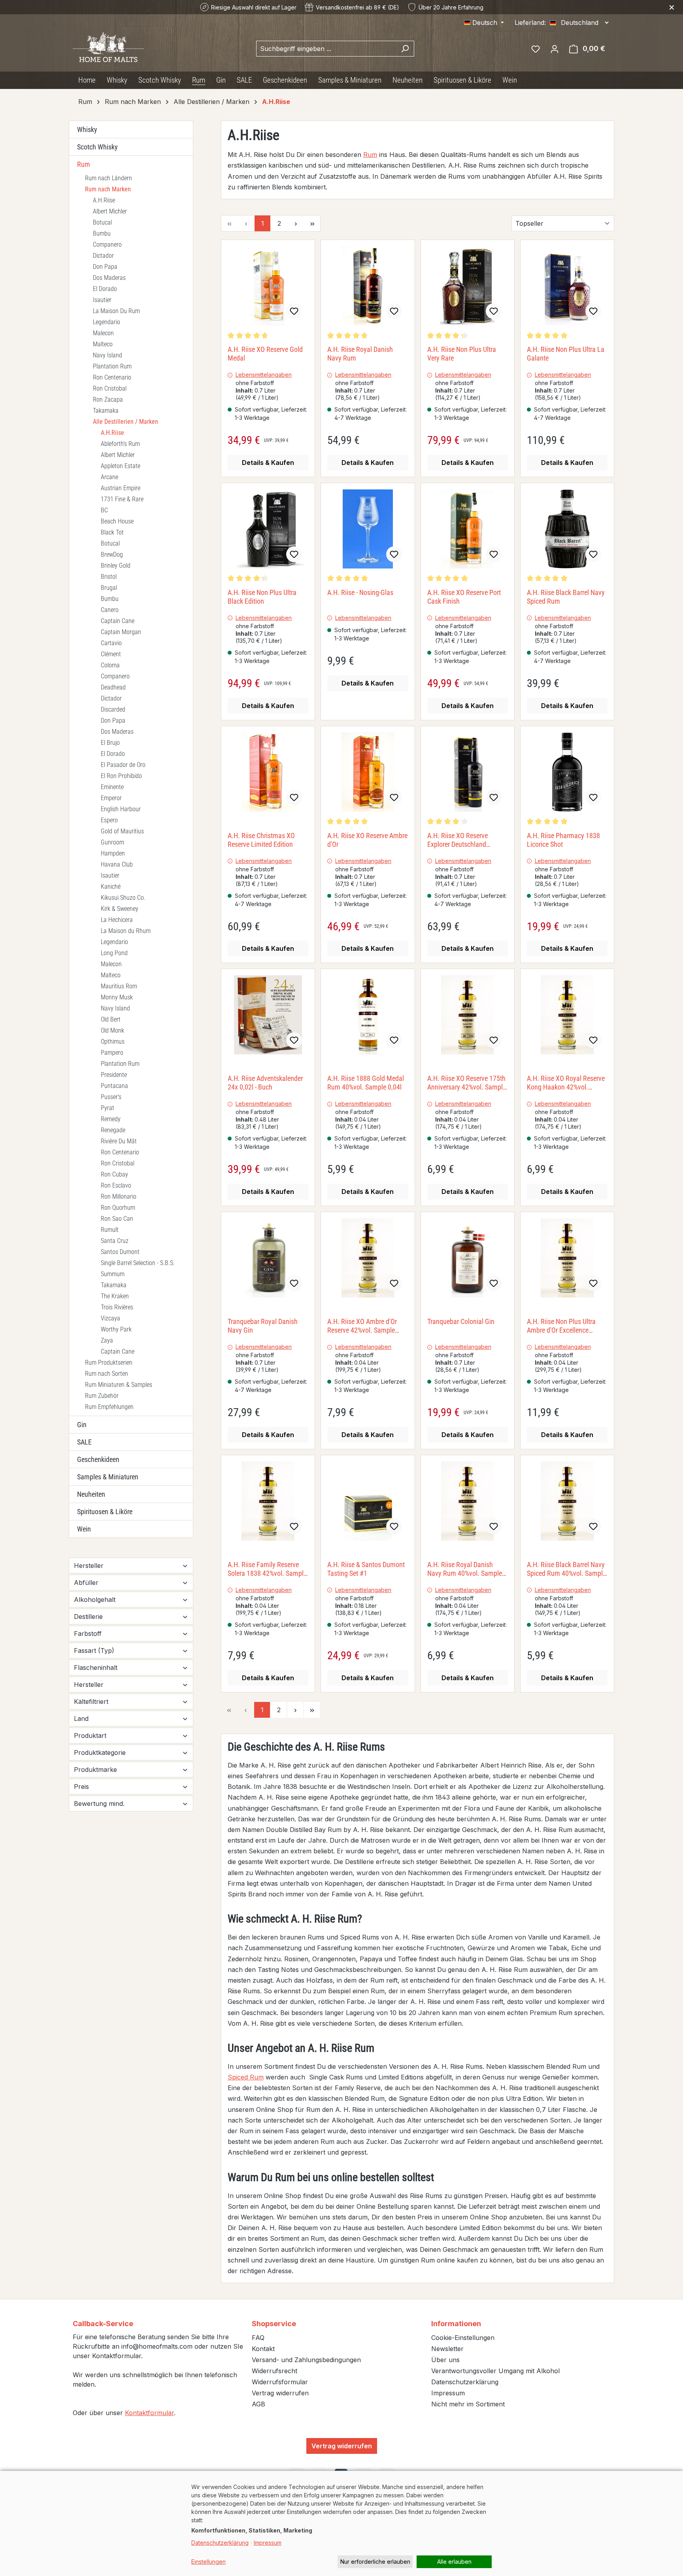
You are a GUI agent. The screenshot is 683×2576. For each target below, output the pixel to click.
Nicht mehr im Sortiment (468, 2404)
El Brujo (110, 743)
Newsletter (447, 2349)
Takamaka (106, 411)
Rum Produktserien (109, 1363)
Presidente (114, 1075)
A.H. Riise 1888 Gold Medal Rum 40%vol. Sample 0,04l (366, 1083)
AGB (258, 2404)
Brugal (109, 588)
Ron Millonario (119, 1196)
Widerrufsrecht (275, 2371)
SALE (84, 1442)
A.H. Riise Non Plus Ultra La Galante (566, 354)
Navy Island (108, 355)
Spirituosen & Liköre (105, 1512)
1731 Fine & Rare (122, 499)
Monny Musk (117, 997)
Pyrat (108, 1108)
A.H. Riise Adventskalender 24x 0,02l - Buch (265, 1083)
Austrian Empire (121, 488)
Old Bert (111, 1019)
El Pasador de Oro (123, 765)
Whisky (87, 129)
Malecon (103, 333)
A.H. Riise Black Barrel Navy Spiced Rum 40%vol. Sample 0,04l (566, 1569)
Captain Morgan (121, 632)
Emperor (111, 798)
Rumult (110, 1230)
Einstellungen (208, 2562)
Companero (107, 245)
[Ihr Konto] (555, 49)
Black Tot (112, 532)
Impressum (448, 2393)
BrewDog (112, 554)
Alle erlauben (454, 2562)
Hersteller (89, 1566)
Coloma (110, 665)
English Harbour (121, 809)
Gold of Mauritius (122, 831)
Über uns (445, 2360)
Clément (111, 654)
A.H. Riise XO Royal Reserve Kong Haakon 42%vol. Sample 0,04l (566, 1083)
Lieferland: (530, 23)
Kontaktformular (149, 2413)
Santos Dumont (120, 1252)
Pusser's (111, 1097)
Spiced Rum (246, 2077)
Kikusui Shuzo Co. (123, 898)
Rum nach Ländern (108, 178)
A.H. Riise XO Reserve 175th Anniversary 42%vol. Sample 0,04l (467, 1083)
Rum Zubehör (102, 1396)
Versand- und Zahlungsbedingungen (306, 2360)
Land (81, 1719)
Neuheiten (91, 1494)
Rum (84, 164)
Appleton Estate (121, 466)
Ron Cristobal (110, 388)
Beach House (117, 521)
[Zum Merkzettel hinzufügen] (294, 311)
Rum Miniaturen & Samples (119, 1385)
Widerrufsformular (280, 2382)
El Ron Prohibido (121, 776)
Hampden (113, 853)
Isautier (102, 300)
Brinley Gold (116, 566)
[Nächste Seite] (296, 223)
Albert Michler (110, 211)
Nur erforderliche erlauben (375, 2562)
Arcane (109, 477)
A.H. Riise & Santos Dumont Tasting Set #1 (366, 1569)
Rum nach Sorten (107, 1374)
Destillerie (88, 1617)
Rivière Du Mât (119, 1141)
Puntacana (114, 1086)
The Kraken (115, 1296)
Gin (82, 1425)
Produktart (90, 1736)
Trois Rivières (117, 1307)
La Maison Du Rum (116, 311)
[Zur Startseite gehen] (108, 47)
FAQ (258, 2338)
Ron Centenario (112, 377)
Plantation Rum (112, 366)
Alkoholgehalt (95, 1600)
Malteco (103, 344)
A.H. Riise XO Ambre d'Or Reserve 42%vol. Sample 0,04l (362, 1326)
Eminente (112, 787)
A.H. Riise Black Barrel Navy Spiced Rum (566, 597)
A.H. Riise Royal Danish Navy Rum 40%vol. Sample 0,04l (465, 1569)
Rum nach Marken (108, 189)
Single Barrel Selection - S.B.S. (138, 1263)
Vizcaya (110, 1318)
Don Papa (105, 267)
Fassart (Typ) (94, 1651)
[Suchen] (405, 49)
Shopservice (274, 2324)
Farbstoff (88, 1634)
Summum (113, 1274)
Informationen (456, 2324)
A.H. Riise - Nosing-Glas (360, 592)
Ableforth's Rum (120, 444)
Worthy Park (116, 1329)
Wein (84, 1529)
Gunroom (112, 842)
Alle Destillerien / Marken (125, 422)
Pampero (112, 1053)
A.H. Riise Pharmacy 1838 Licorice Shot (563, 840)
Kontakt (263, 2349)
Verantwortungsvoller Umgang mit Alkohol (495, 2371)
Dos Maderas (109, 278)
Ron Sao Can (117, 1219)
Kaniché (111, 887)
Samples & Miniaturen (108, 1477)
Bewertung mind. (99, 1804)
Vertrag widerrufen (280, 2393)
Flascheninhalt (96, 1668)
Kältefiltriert (91, 1702)
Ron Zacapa (108, 399)
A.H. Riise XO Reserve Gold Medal (265, 354)
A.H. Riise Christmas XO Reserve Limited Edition (261, 840)
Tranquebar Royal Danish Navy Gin (263, 1326)
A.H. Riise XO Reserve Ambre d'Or (367, 840)
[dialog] (341, 2523)
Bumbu (102, 233)
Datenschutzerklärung (465, 2382)
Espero (109, 820)
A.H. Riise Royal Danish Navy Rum (360, 354)
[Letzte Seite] (312, 223)
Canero (110, 610)
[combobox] (326, 49)
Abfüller (86, 1583)
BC (104, 510)
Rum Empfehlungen (109, 1407)
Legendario (107, 322)
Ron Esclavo (116, 1185)
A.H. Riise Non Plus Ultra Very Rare (462, 354)
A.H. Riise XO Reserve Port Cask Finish (464, 597)
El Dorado (105, 289)
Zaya (107, 1340)
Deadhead (113, 687)
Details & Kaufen (268, 463)
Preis (81, 1787)
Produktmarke (95, 1770)
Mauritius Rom (119, 986)
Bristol (109, 577)
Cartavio (111, 643)
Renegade (113, 1130)
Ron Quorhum (118, 1208)
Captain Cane (118, 621)
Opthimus (113, 1042)
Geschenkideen (98, 1459)
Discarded (113, 709)
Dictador (103, 256)
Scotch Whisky (97, 147)
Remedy (111, 1119)
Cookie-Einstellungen (463, 2338)
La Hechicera (117, 920)
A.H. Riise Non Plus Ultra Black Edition (262, 597)
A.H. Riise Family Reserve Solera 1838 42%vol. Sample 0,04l (267, 1569)
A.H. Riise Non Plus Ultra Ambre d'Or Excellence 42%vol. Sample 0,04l (561, 1326)
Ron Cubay (114, 1174)
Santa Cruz (115, 1241)
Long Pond (114, 953)
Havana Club (117, 864)
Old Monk (112, 1030)
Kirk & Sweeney (120, 909)
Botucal (102, 222)
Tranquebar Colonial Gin (461, 1321)
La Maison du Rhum (126, 931)
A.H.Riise (104, 200)
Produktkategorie (100, 1753)
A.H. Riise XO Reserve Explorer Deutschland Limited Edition (458, 840)
